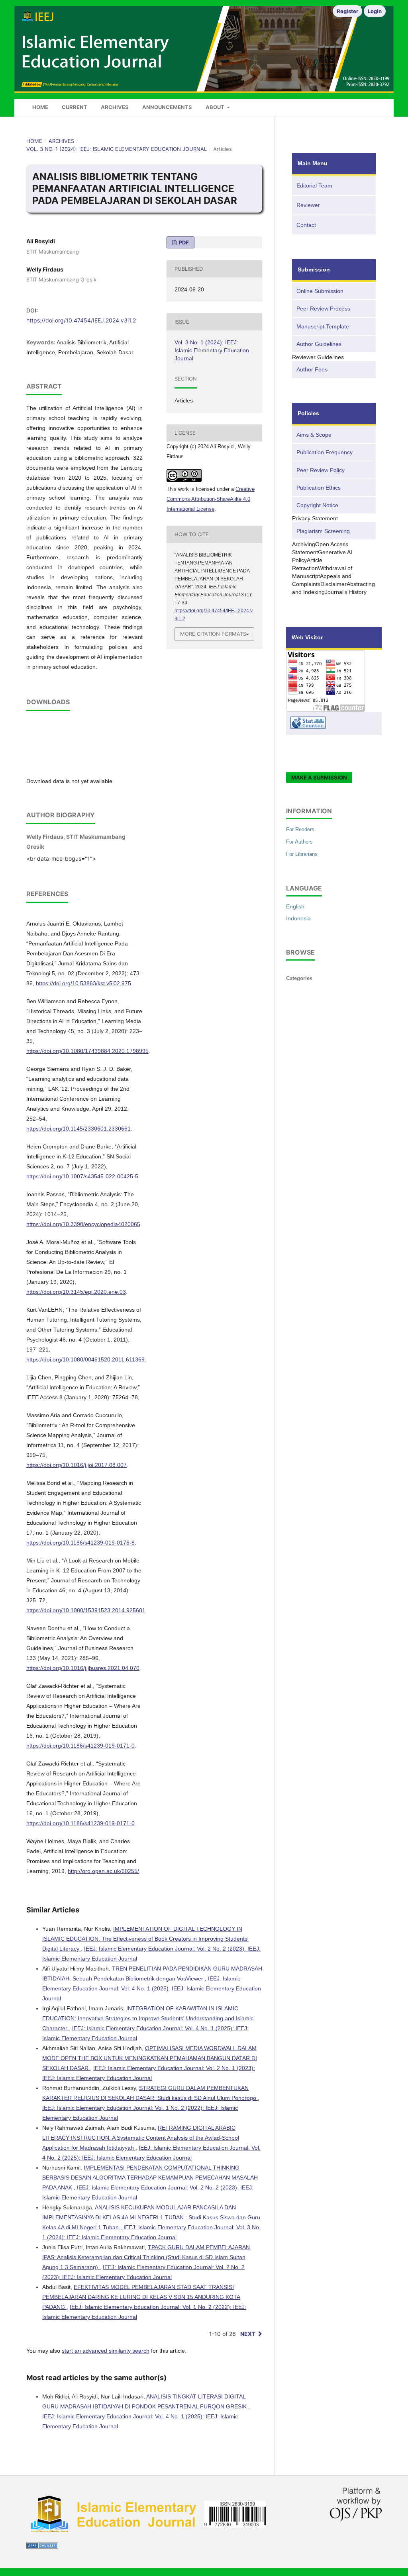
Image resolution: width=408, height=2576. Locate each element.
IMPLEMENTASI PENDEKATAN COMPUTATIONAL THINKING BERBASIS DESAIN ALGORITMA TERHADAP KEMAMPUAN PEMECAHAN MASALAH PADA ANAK (150, 2178)
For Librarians (302, 854)
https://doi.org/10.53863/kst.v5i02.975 (83, 983)
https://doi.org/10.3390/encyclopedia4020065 (83, 1224)
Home (40, 107)
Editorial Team (314, 186)
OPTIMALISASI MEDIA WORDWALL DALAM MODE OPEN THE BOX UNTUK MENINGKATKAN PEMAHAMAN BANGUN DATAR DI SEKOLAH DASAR (150, 2058)
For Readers (300, 829)
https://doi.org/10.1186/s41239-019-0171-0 (80, 1746)
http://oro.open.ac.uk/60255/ (103, 1871)
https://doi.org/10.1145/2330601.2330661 (78, 1129)
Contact (306, 225)
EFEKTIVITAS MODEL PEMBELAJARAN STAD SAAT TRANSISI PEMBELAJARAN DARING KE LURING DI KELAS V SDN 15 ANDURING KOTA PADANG (141, 2297)
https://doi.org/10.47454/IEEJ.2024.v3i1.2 (81, 320)
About (216, 107)
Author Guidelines (319, 344)
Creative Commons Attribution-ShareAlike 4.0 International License (211, 499)
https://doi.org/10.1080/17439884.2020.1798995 (87, 1051)
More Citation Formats (213, 634)
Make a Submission (319, 777)
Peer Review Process (323, 309)
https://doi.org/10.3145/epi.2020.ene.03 (76, 1292)
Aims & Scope (314, 435)
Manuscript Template (323, 326)
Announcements (167, 107)
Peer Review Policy (321, 470)
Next (248, 2334)
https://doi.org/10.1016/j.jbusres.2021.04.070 (83, 1668)
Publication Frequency (325, 452)
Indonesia (298, 918)
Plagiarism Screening (323, 531)
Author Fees (312, 369)
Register (347, 11)
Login (375, 11)
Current (75, 107)
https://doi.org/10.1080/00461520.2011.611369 (85, 1359)
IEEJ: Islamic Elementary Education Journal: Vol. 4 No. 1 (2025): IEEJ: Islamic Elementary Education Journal (152, 1988)
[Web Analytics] (42, 2547)
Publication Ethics (319, 488)
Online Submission (320, 291)
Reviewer (308, 205)
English (295, 906)
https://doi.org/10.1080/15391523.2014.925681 (86, 1610)
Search (369, 105)
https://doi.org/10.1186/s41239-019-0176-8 (80, 1543)
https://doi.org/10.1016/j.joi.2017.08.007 (76, 1465)
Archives (115, 107)
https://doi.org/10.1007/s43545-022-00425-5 (82, 1176)
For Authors (299, 842)
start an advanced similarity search (106, 2351)
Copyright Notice (317, 505)
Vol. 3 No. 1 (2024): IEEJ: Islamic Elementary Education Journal (117, 149)
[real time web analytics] (334, 724)
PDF (183, 242)
